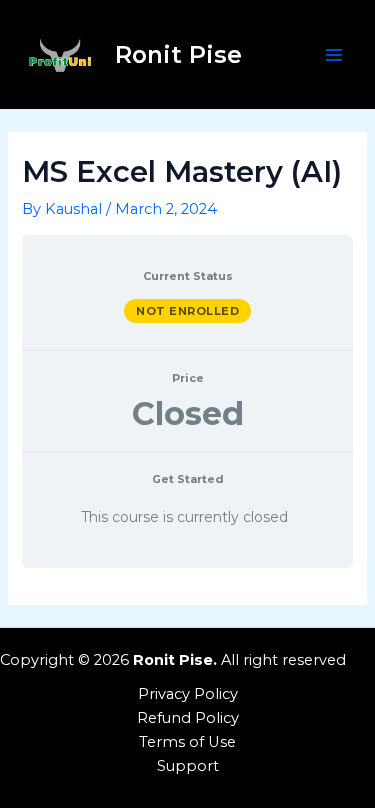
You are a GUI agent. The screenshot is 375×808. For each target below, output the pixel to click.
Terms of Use (187, 742)
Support (188, 766)
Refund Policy (188, 718)
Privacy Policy (188, 694)
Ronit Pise (178, 54)
